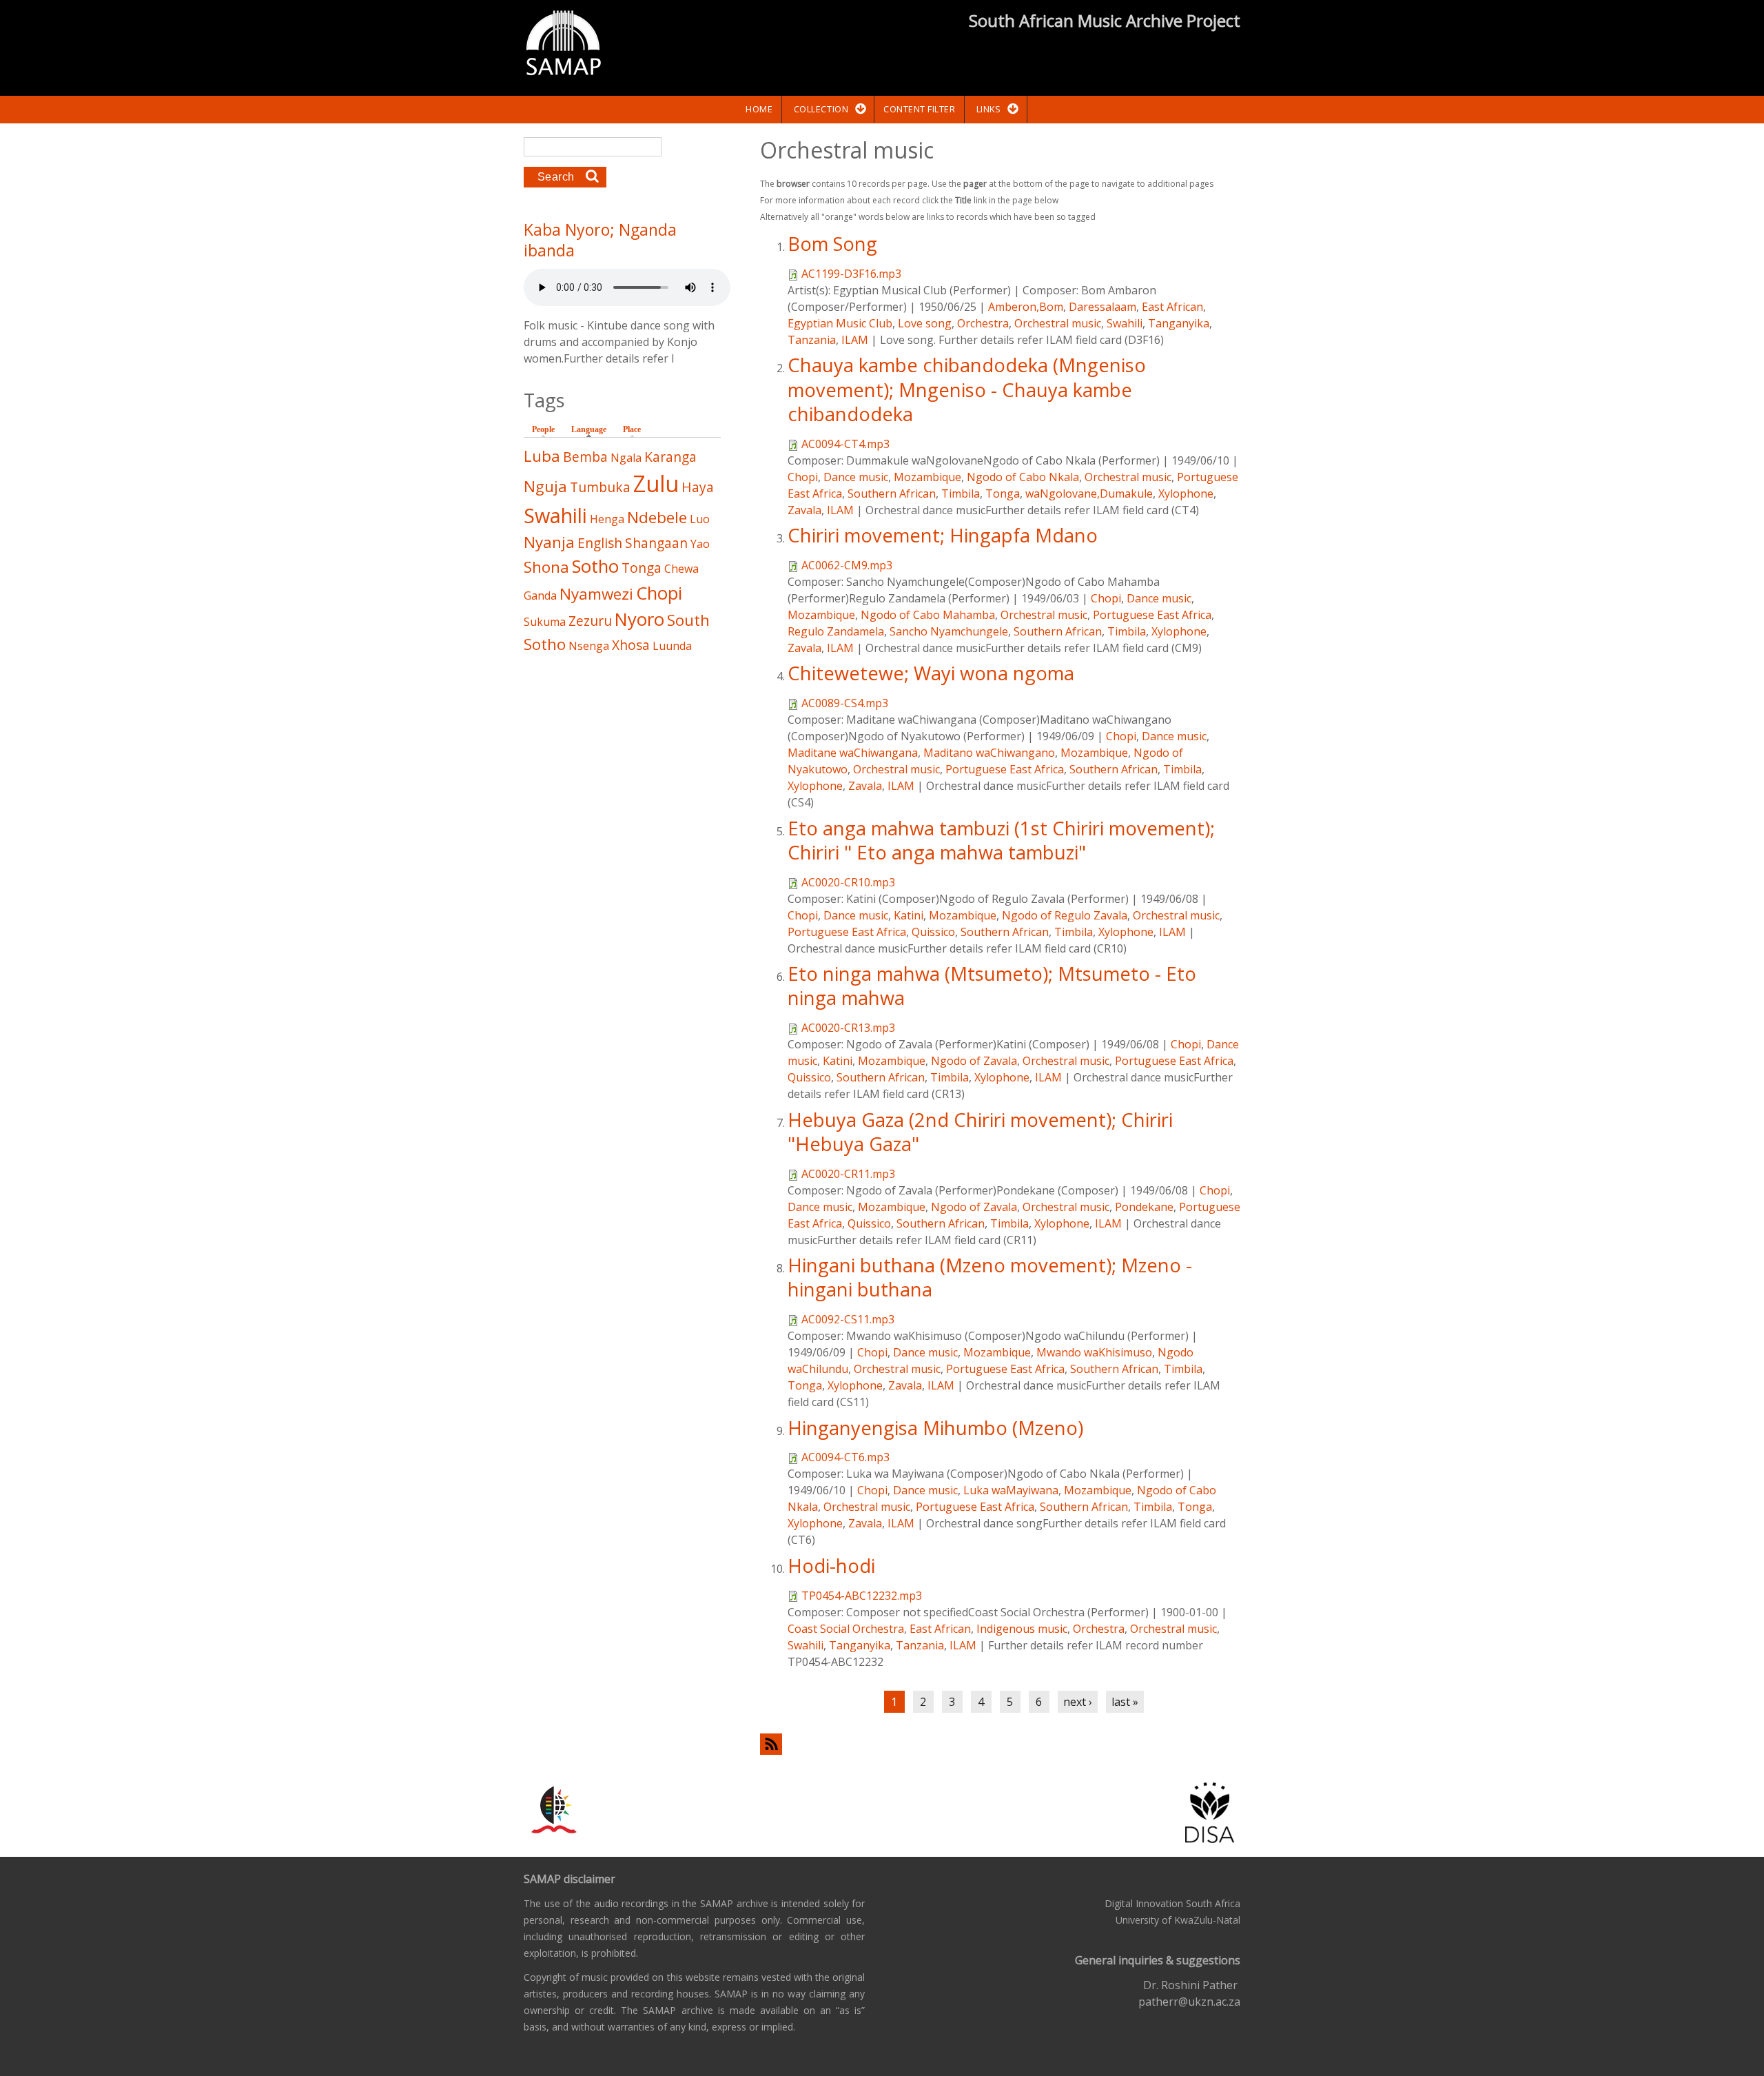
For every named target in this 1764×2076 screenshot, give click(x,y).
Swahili (1125, 323)
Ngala (626, 458)
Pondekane (1144, 1207)
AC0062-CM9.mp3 (847, 565)
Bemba (585, 457)
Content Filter (919, 109)
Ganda (540, 596)
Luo (700, 519)
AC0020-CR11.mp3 (848, 1174)
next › (1078, 1702)
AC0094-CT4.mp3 (845, 444)
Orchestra (983, 323)
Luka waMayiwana (1011, 1490)
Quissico (933, 932)
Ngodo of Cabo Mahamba (928, 615)
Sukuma (545, 622)
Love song (925, 323)
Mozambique (927, 477)
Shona (546, 567)
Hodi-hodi (831, 1566)
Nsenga (589, 646)
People (543, 429)
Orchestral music (1058, 323)
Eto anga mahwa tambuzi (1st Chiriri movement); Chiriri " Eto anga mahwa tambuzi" (1001, 840)
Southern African (892, 493)
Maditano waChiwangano (989, 753)
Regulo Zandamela (836, 631)
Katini (909, 915)
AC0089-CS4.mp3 (845, 703)
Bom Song (832, 244)
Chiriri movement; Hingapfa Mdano (943, 535)
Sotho (595, 566)
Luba (542, 456)
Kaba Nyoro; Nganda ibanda (600, 240)
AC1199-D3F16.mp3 (851, 274)
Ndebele (657, 517)
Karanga (670, 457)
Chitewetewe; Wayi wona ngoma (931, 673)
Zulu (656, 484)
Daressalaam (1102, 307)
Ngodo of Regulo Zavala (1065, 915)
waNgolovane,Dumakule (1089, 493)
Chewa (681, 569)
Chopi (803, 477)
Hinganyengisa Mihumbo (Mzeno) (935, 1428)
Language (592, 429)
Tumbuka (600, 487)
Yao (700, 544)
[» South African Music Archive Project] (563, 45)
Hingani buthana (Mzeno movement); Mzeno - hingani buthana (990, 1277)
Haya (698, 487)
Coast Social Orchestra (846, 1629)
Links (989, 109)
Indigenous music (1022, 1629)
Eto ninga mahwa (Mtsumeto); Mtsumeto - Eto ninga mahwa (992, 986)
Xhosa (631, 645)
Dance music (856, 477)
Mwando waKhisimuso (1094, 1352)
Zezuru (590, 621)
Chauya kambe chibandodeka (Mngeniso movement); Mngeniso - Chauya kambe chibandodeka (967, 389)
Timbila (961, 493)
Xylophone (1186, 493)
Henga (607, 519)
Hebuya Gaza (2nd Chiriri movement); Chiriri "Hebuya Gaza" (980, 1132)
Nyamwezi (596, 594)
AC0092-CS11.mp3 (848, 1319)
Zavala (804, 510)
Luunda (672, 646)
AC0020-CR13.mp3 (848, 1028)
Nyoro (639, 619)
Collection (821, 109)
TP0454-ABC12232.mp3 (862, 1596)
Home (759, 109)
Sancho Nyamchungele (949, 631)
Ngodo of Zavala (974, 1061)
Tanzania (812, 340)
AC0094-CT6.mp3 (845, 1457)
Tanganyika (1179, 323)
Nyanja (549, 542)
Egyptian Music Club (840, 323)
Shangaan (656, 543)
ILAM (855, 340)
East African (1172, 307)
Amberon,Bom (1026, 307)
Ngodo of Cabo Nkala (1023, 477)
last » (1125, 1702)
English (600, 543)
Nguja (545, 486)
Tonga (1003, 493)
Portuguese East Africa (1152, 615)
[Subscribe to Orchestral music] (1000, 1744)
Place (632, 429)
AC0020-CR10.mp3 (848, 882)
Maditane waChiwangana (853, 753)
